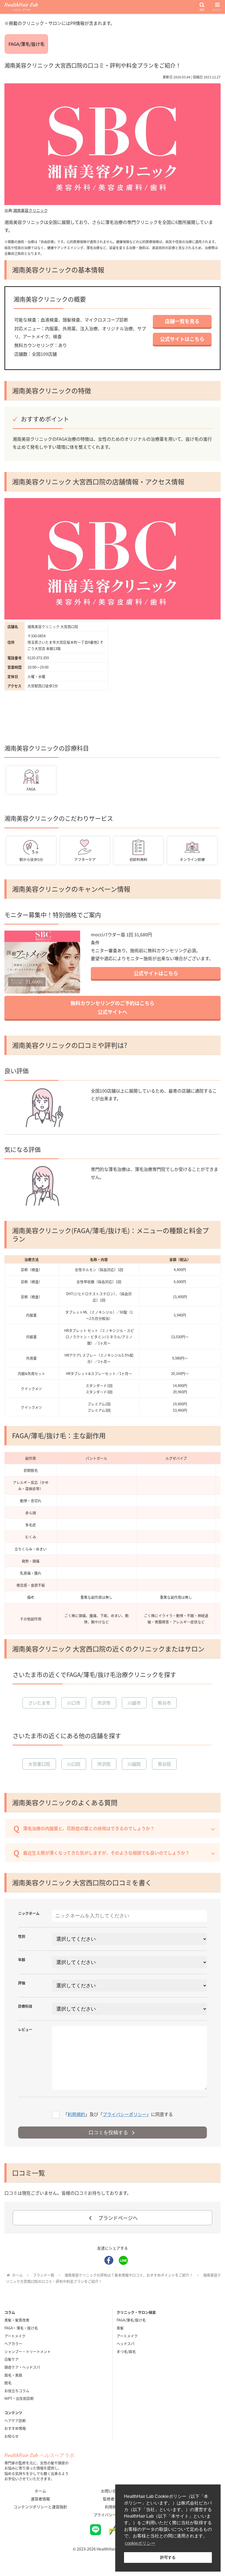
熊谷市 (164, 1703)
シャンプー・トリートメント (28, 2351)
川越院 (134, 1764)
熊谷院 (164, 1764)
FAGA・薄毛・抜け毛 (21, 2328)
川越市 (134, 1703)
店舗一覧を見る (182, 321)
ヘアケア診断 (15, 2420)
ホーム (40, 2491)
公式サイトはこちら (182, 339)
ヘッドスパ (126, 2343)
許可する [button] (168, 2557)
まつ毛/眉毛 (126, 2351)
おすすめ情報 (15, 2428)
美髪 (120, 2328)
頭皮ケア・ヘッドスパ (22, 2367)
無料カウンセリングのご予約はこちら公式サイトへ (113, 1007)
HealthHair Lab (21, 7)
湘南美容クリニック (30, 210)
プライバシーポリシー (125, 2114)
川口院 (74, 1764)
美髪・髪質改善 (17, 2320)
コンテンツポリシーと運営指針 (40, 2507)
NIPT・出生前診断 (19, 2398)
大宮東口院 (39, 1764)
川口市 (74, 1703)
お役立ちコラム (17, 2391)
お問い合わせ (113, 2491)
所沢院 (104, 1764)
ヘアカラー (13, 2343)
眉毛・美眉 (13, 2375)
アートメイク (15, 2336)
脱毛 (8, 2383)
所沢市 (104, 1703)
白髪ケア (12, 2359)
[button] (208, 1280)
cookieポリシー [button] (140, 2543)
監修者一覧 (113, 2499)
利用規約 (76, 2114)
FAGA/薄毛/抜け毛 (26, 44)
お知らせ (12, 2436)
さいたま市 (39, 1703)
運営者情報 (40, 2499)
